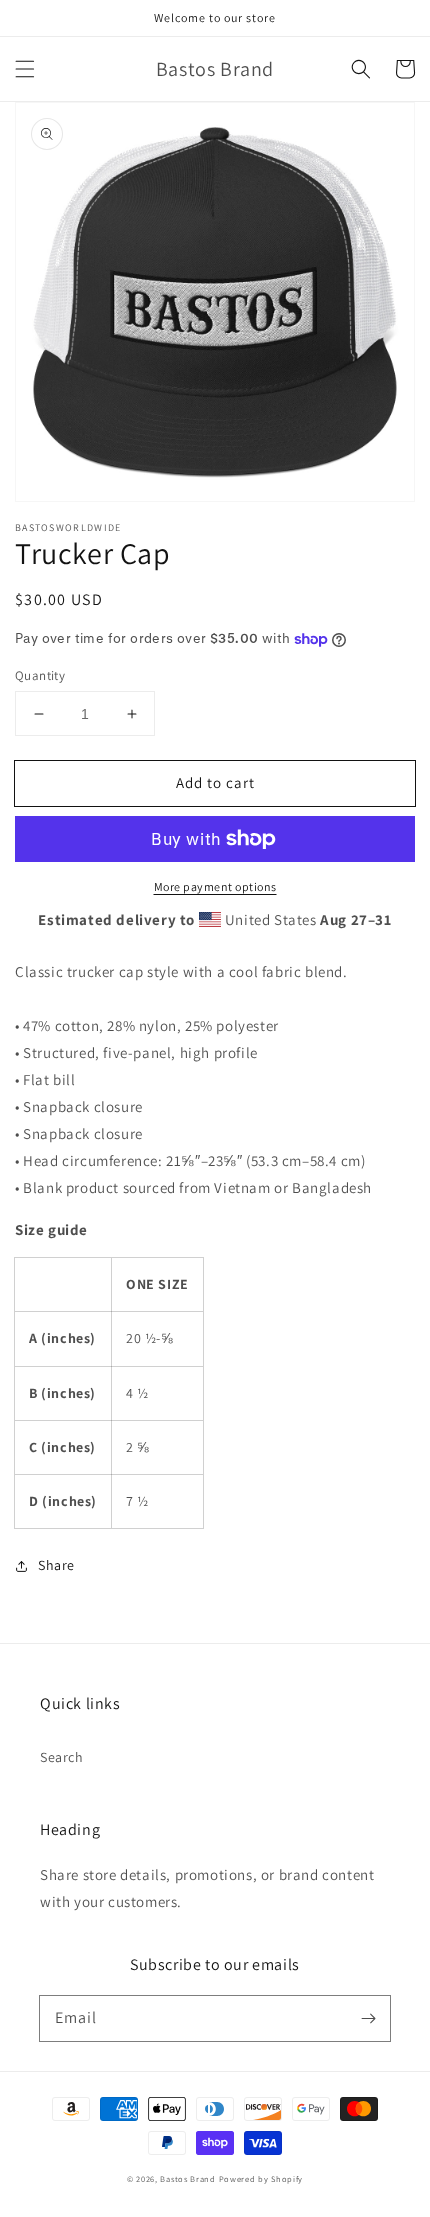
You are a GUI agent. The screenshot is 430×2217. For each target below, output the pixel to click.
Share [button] (56, 1565)
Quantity (40, 675)
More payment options (215, 886)
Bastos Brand (187, 2178)
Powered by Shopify (261, 2178)
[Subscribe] (368, 2018)
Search (62, 1757)
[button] (25, 69)
